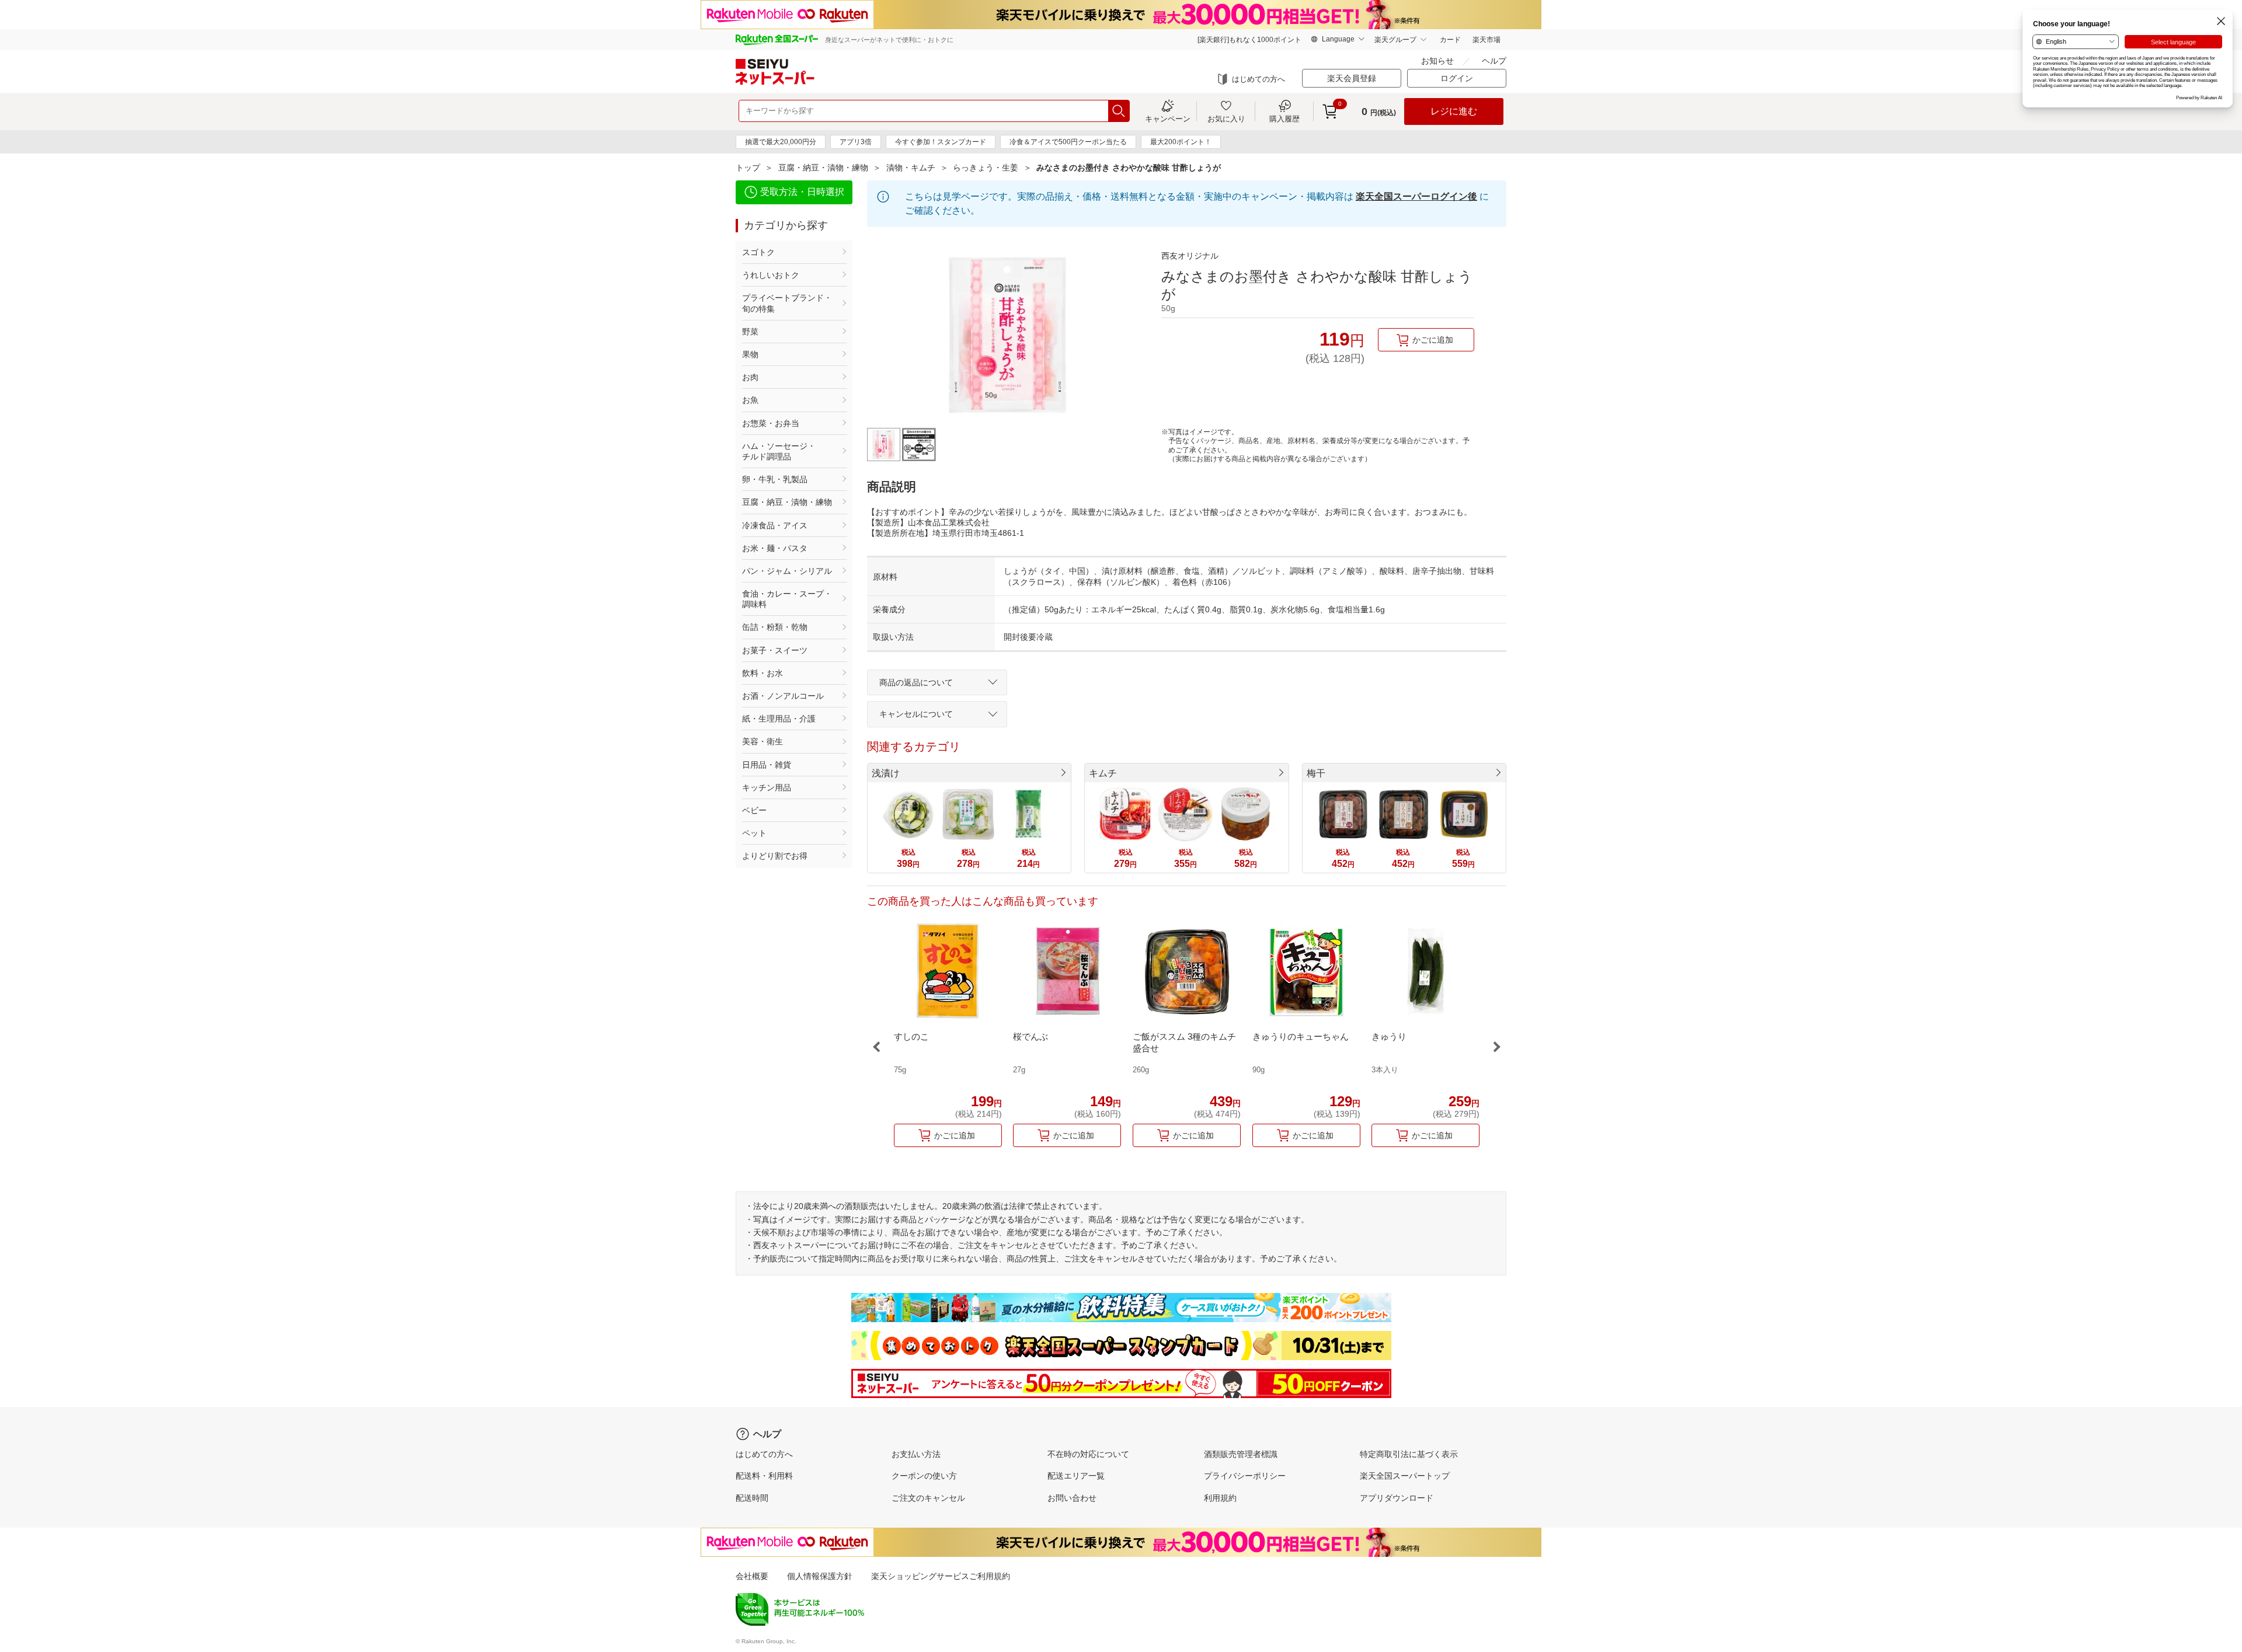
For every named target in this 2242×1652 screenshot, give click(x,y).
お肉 (750, 377)
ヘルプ (1494, 61)
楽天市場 (1486, 40)
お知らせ (1437, 61)
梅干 (1316, 773)
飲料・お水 (763, 673)
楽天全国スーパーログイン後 (1416, 196)
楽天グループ (1395, 40)
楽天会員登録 (1352, 78)
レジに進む (1454, 111)
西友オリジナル (1190, 256)
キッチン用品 (767, 787)
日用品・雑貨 (767, 765)
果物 (750, 354)
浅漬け (886, 773)
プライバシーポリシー (1245, 1476)
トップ (748, 168)
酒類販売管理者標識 (1241, 1454)
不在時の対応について (1088, 1454)
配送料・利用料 (764, 1476)
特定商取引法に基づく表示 (1409, 1454)
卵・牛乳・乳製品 (775, 479)
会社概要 (752, 1576)
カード (1450, 40)
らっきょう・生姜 (986, 168)
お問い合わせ (1072, 1498)
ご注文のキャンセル (928, 1498)
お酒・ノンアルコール (783, 696)
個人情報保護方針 (820, 1576)
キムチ (1103, 773)
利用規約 (1220, 1498)
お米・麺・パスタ (775, 548)
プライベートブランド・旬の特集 (787, 303)
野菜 (750, 332)
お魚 (750, 400)
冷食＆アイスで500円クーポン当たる (1068, 142)
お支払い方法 (916, 1454)
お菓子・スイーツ (775, 650)
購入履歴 (1284, 119)
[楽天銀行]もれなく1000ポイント (1249, 40)
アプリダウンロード (1397, 1498)
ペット (754, 833)
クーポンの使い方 (924, 1476)
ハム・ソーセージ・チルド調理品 (779, 451)
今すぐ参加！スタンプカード (941, 142)
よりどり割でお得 (775, 856)
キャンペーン (1168, 119)
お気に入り (1226, 119)
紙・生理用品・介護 (779, 719)
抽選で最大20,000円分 (781, 142)
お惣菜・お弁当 (771, 423)
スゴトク (758, 252)
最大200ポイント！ (1181, 142)
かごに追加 (1433, 340)
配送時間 (752, 1498)
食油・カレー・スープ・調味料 (787, 599)
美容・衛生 (763, 741)
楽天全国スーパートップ (1405, 1476)
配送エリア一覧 (1076, 1476)
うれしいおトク (771, 275)
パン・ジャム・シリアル (787, 571)
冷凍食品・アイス (775, 525)
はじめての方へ (1258, 79)
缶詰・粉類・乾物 (775, 627)
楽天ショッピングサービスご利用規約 (941, 1576)
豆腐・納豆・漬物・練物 (823, 168)
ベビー (754, 810)
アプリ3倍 (856, 142)
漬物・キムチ (911, 168)
